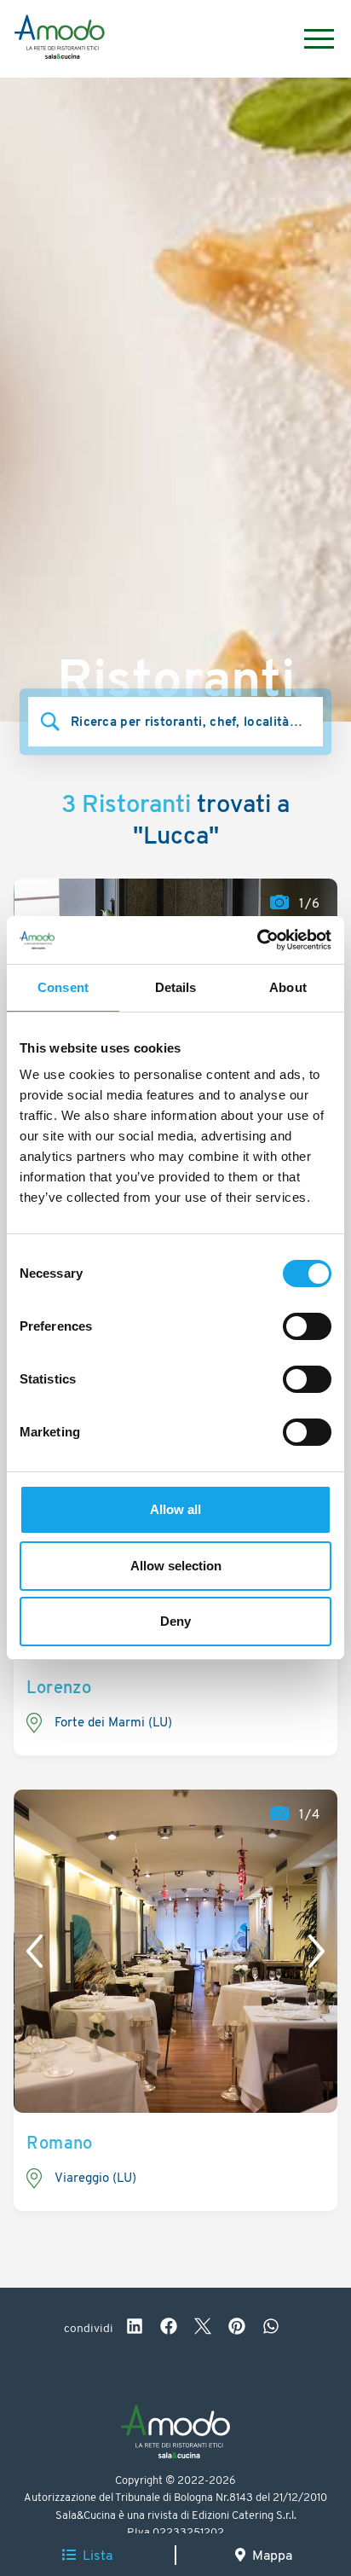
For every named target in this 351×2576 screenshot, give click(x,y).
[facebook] (169, 2329)
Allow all (175, 1509)
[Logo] (60, 39)
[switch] (307, 1326)
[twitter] (203, 2329)
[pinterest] (237, 2329)
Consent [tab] (63, 987)
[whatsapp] (271, 2329)
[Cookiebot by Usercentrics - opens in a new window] (257, 940)
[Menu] (311, 39)
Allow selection (176, 1566)
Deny (175, 1621)
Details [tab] (176, 987)
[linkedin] (135, 2329)
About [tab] (288, 987)
